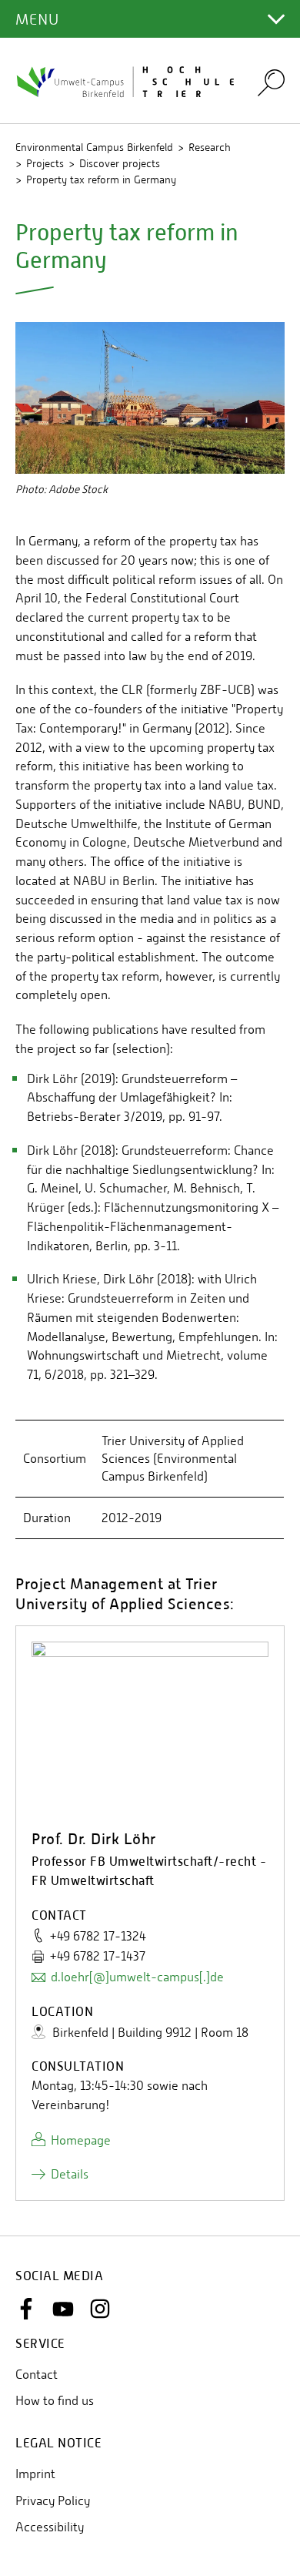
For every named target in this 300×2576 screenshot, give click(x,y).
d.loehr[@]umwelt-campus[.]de (137, 1977)
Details (70, 2174)
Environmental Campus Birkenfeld (94, 147)
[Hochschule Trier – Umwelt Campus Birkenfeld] (127, 81)
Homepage (81, 2140)
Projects (45, 163)
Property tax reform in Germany (101, 179)
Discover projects (120, 163)
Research (210, 147)
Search (271, 82)
